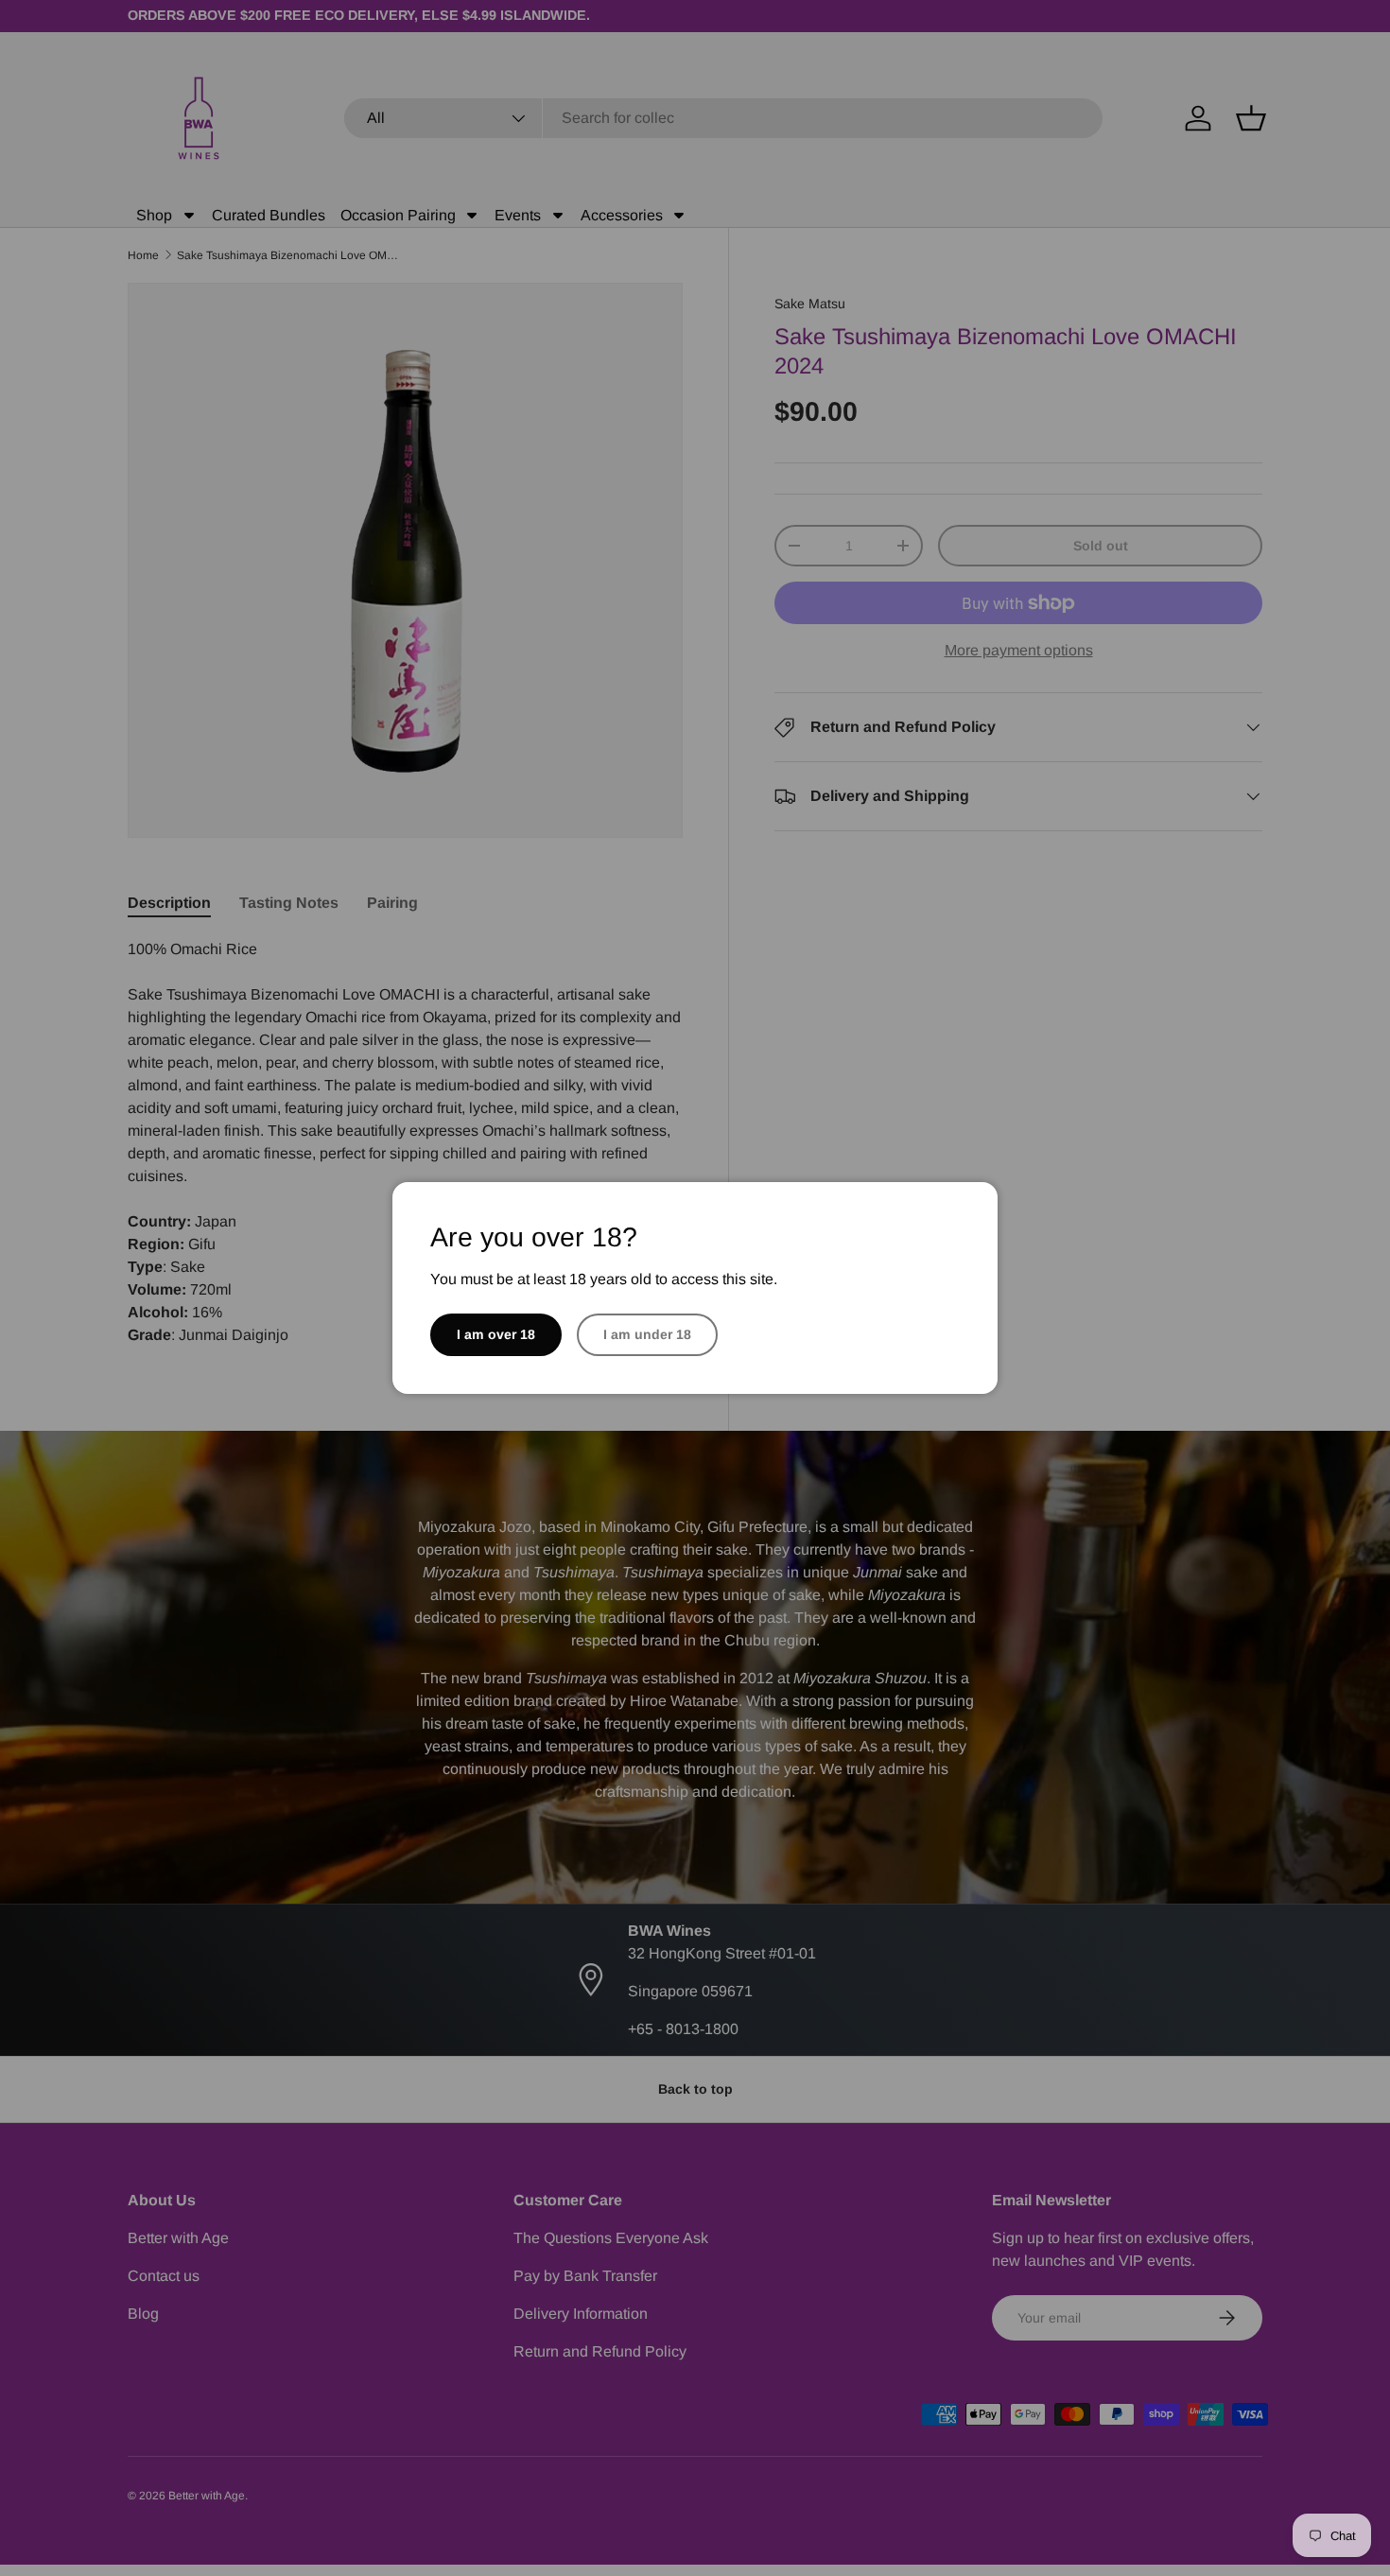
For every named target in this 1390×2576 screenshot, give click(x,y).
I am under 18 (647, 1334)
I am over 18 (496, 1334)
